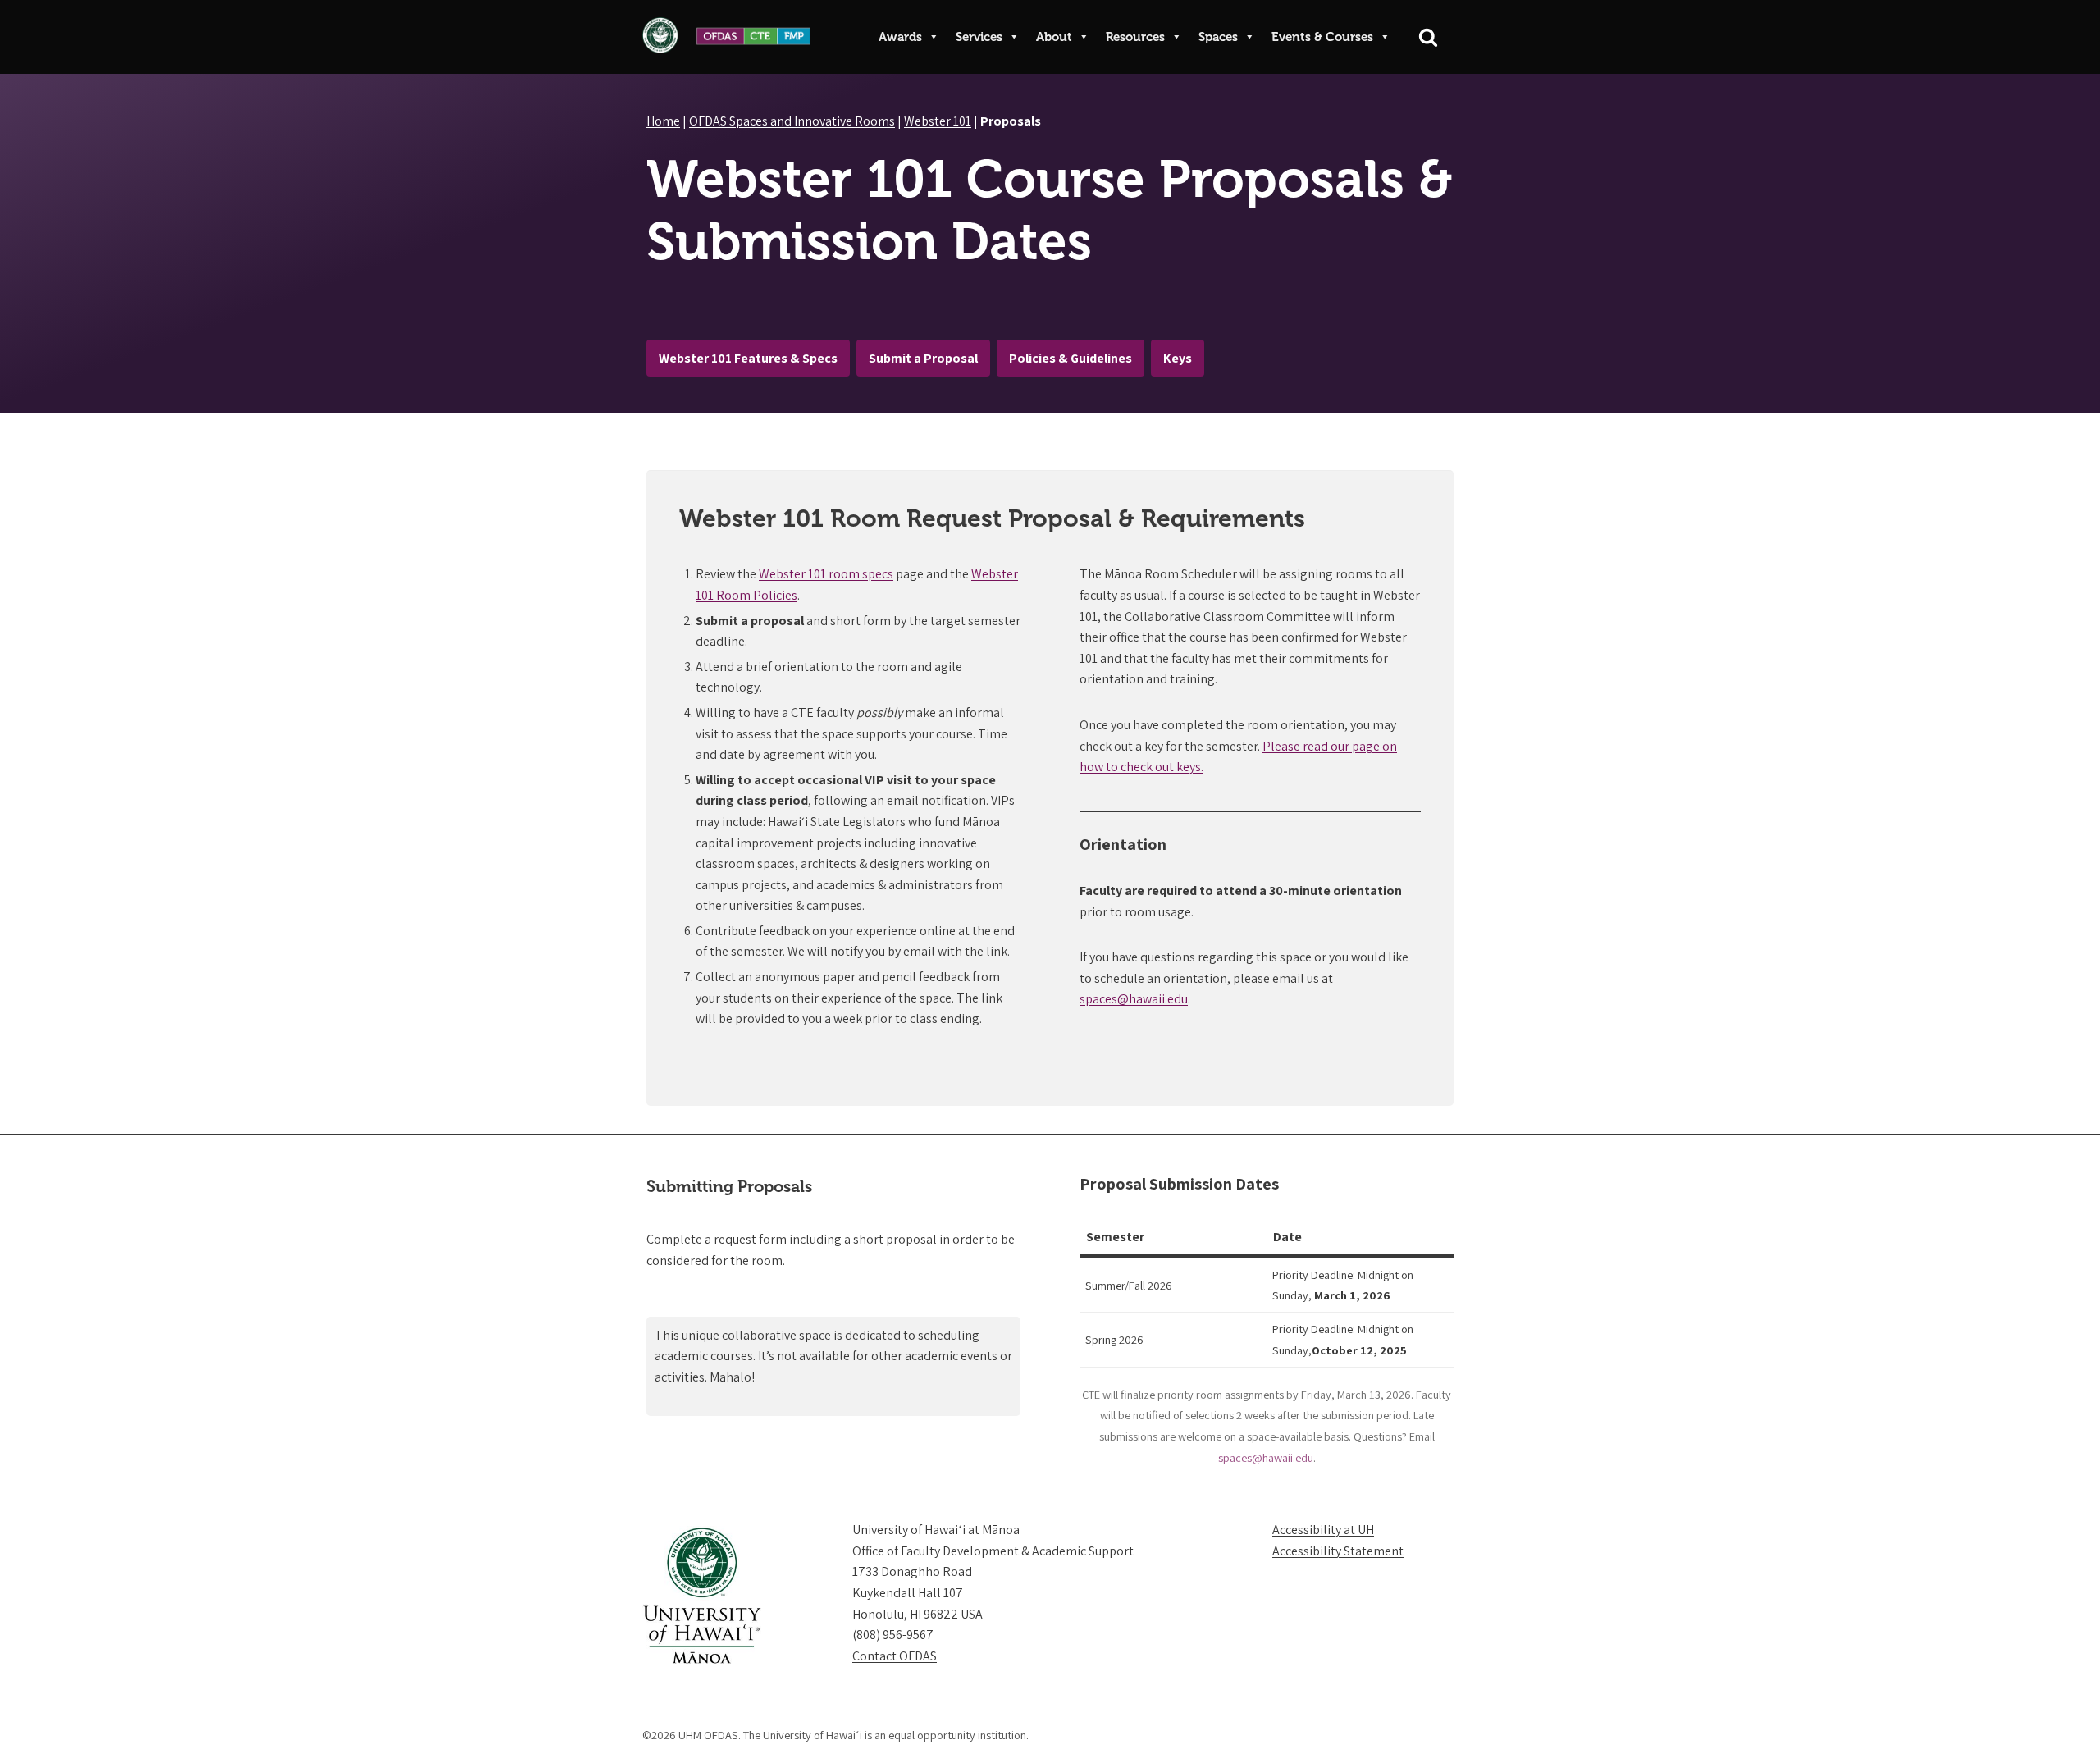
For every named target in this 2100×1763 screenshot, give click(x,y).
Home (663, 121)
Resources (1135, 37)
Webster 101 (938, 121)
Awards (900, 37)
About (1054, 37)
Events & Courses (1322, 37)
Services (979, 37)
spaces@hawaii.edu (1134, 999)
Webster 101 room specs (826, 574)
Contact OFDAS (895, 1656)
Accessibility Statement (1338, 1551)
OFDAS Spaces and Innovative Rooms (792, 121)
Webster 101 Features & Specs (748, 358)
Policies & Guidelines (1071, 358)
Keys (1178, 358)
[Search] (1428, 37)
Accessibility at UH (1323, 1530)
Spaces (1218, 37)
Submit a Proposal (923, 358)
